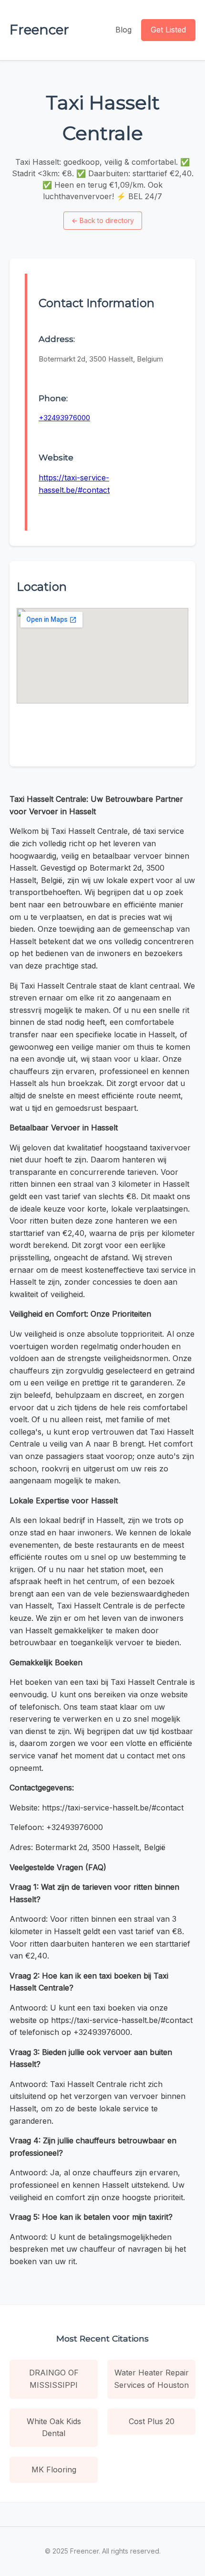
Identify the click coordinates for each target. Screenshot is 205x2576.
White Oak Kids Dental (54, 2427)
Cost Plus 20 (152, 2421)
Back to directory (103, 220)
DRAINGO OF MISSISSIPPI (54, 2379)
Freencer (39, 30)
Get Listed (168, 30)
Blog (123, 30)
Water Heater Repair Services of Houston (151, 2379)
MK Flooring (54, 2470)
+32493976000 (64, 418)
